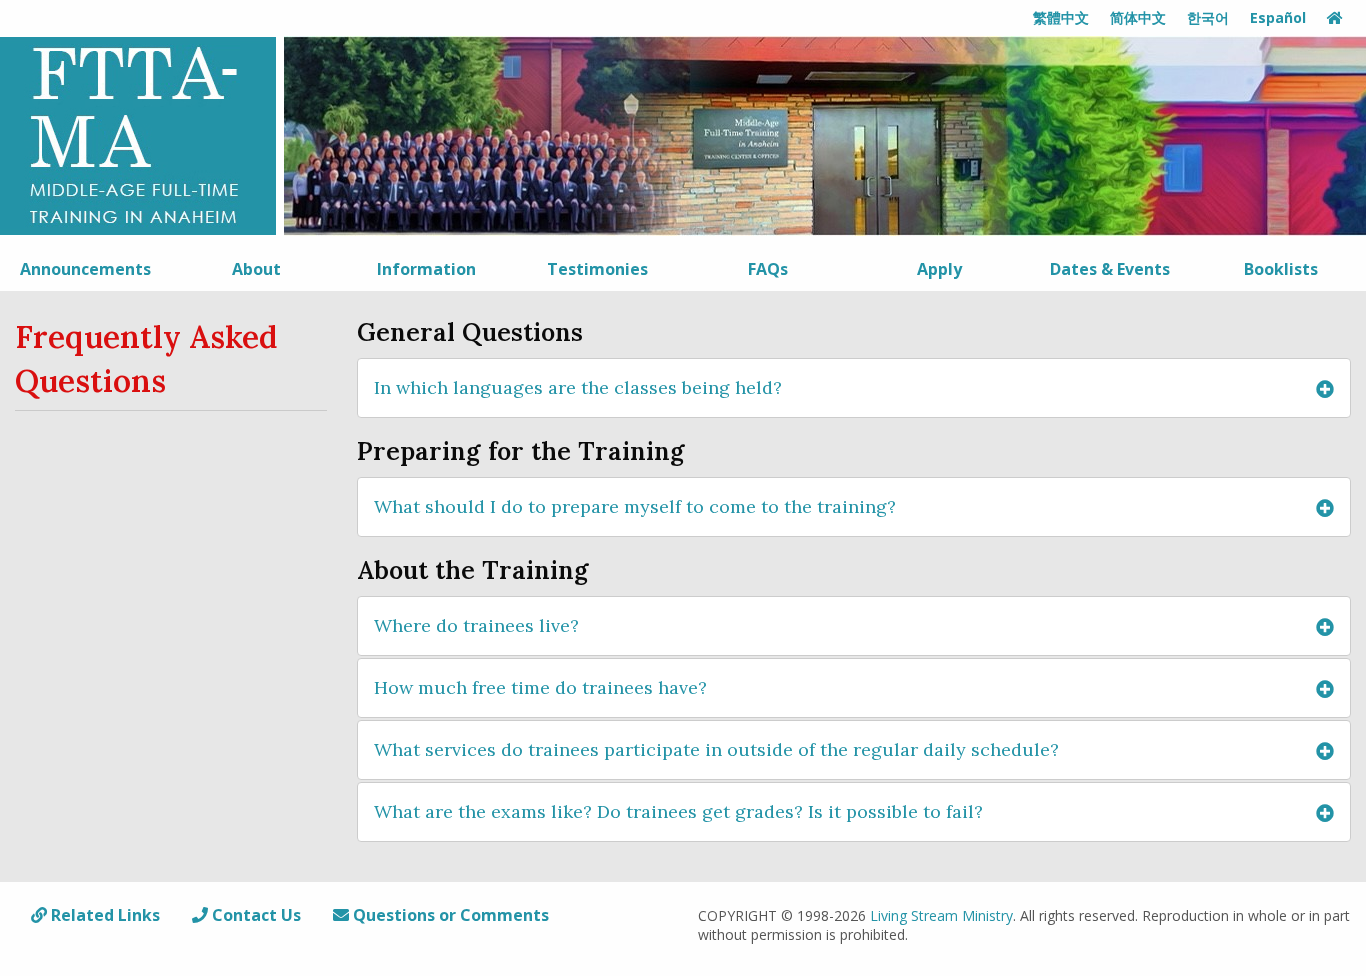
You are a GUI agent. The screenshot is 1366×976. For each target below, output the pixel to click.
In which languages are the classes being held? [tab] (578, 387)
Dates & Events (1110, 269)
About (256, 269)
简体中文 (1138, 17)
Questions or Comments (449, 915)
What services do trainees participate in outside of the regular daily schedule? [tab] (716, 749)
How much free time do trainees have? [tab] (540, 687)
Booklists (1281, 269)
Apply (939, 269)
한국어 (1208, 17)
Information (426, 269)
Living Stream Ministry (941, 915)
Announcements (85, 269)
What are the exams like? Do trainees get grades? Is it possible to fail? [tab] (678, 811)
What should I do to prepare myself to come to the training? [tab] (635, 506)
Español (1278, 17)
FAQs (768, 269)
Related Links (103, 915)
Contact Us (254, 915)
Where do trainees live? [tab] (476, 625)
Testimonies (597, 269)
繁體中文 (1061, 17)
